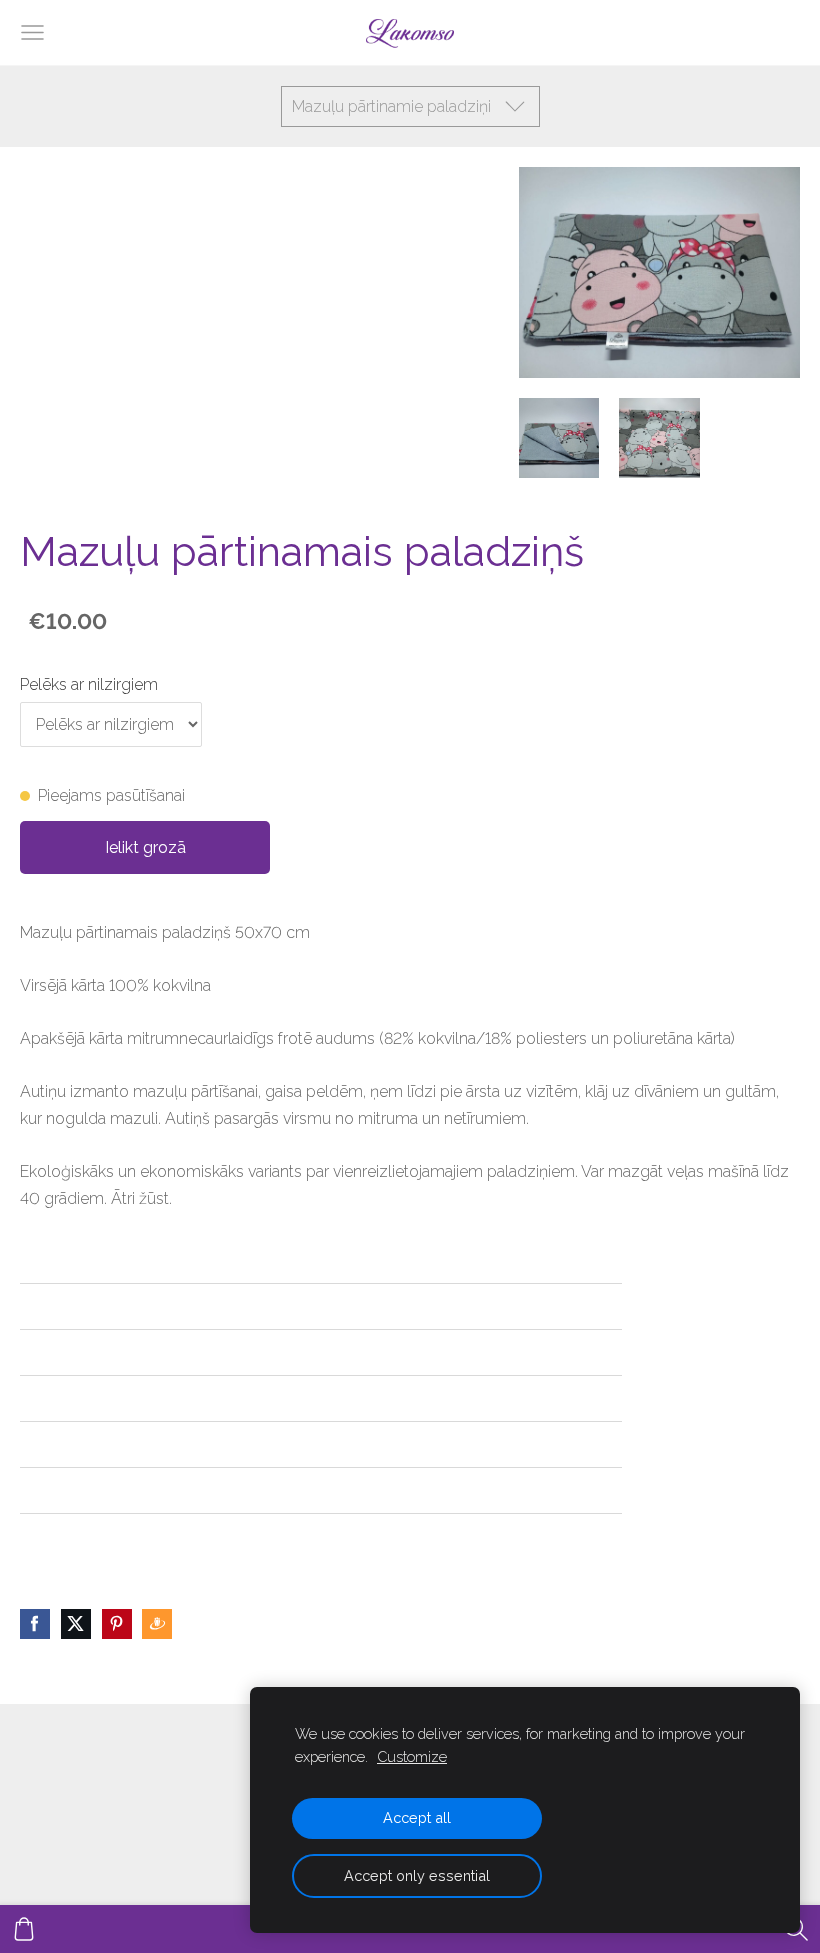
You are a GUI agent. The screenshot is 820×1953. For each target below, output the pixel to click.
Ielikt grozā (145, 847)
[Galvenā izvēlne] (32, 32)
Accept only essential (417, 1875)
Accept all (417, 1817)
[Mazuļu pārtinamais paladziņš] (559, 438)
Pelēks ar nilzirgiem (89, 684)
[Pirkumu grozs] (24, 1929)
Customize (412, 1756)
